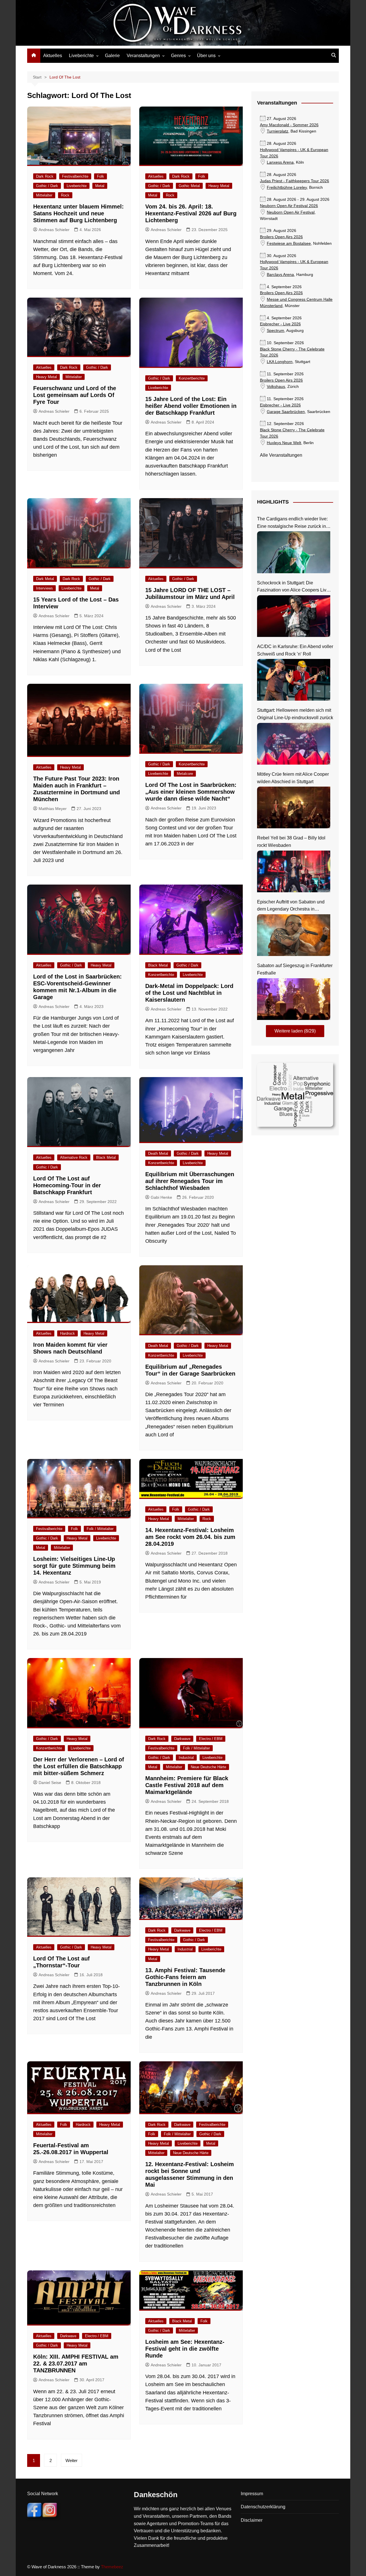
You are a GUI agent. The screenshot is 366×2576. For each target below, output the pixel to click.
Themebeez (112, 2567)
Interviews (44, 588)
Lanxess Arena (280, 162)
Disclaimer (252, 2520)
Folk (101, 176)
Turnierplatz (278, 131)
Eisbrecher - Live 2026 (280, 324)
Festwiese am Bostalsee (289, 243)
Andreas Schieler (54, 230)
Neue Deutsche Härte (208, 1767)
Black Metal (158, 965)
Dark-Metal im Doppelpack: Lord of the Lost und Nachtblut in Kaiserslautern (189, 993)
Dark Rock (45, 176)
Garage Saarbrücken (286, 412)
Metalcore (185, 774)
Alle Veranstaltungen (281, 455)
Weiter (71, 2460)
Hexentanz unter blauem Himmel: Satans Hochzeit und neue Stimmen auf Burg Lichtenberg (78, 213)
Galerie (112, 56)
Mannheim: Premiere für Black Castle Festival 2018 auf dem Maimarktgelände (187, 1785)
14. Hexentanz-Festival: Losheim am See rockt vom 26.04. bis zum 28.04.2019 (190, 1537)
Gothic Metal (189, 186)
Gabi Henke (161, 1197)
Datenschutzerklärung (263, 2507)
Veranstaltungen (143, 56)
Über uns (206, 56)
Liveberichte (81, 56)
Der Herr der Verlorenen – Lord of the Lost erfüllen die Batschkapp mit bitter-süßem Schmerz (79, 1766)
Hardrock (67, 1333)
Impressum (252, 2494)
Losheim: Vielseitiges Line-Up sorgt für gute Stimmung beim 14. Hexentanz (74, 1566)
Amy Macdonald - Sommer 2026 (289, 125)
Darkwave (182, 1739)
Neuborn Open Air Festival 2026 (289, 206)
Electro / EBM (211, 1739)
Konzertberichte (192, 378)
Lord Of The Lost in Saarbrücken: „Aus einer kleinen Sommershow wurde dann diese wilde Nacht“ (191, 792)
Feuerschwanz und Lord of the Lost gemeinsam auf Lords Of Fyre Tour (75, 395)
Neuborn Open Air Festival (291, 212)
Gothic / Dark (47, 186)
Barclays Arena (280, 275)
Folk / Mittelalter (100, 1529)
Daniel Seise (50, 1783)
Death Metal (158, 1153)
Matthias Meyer (53, 809)
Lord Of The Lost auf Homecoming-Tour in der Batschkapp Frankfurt (67, 1185)
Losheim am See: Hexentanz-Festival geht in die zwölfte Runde (185, 2349)
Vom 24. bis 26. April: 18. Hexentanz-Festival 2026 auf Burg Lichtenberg (191, 213)
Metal (100, 186)
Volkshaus (276, 387)
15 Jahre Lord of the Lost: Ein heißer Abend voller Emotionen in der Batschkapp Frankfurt (191, 406)
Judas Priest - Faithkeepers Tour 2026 (295, 181)
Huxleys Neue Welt (284, 443)
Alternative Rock (74, 1157)
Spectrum (276, 331)
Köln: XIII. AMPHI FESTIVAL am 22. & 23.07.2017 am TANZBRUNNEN (76, 2363)
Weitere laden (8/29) (295, 1031)
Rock (65, 195)
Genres (178, 56)
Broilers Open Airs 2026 (281, 237)
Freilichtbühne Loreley (287, 188)
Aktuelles (53, 56)
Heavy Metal (219, 186)
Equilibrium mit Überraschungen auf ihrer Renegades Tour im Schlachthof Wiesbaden (190, 1181)
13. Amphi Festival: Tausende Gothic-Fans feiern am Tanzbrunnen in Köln (185, 1977)
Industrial (186, 1758)
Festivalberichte (75, 176)
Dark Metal (45, 579)
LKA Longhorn (280, 362)
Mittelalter (44, 195)
